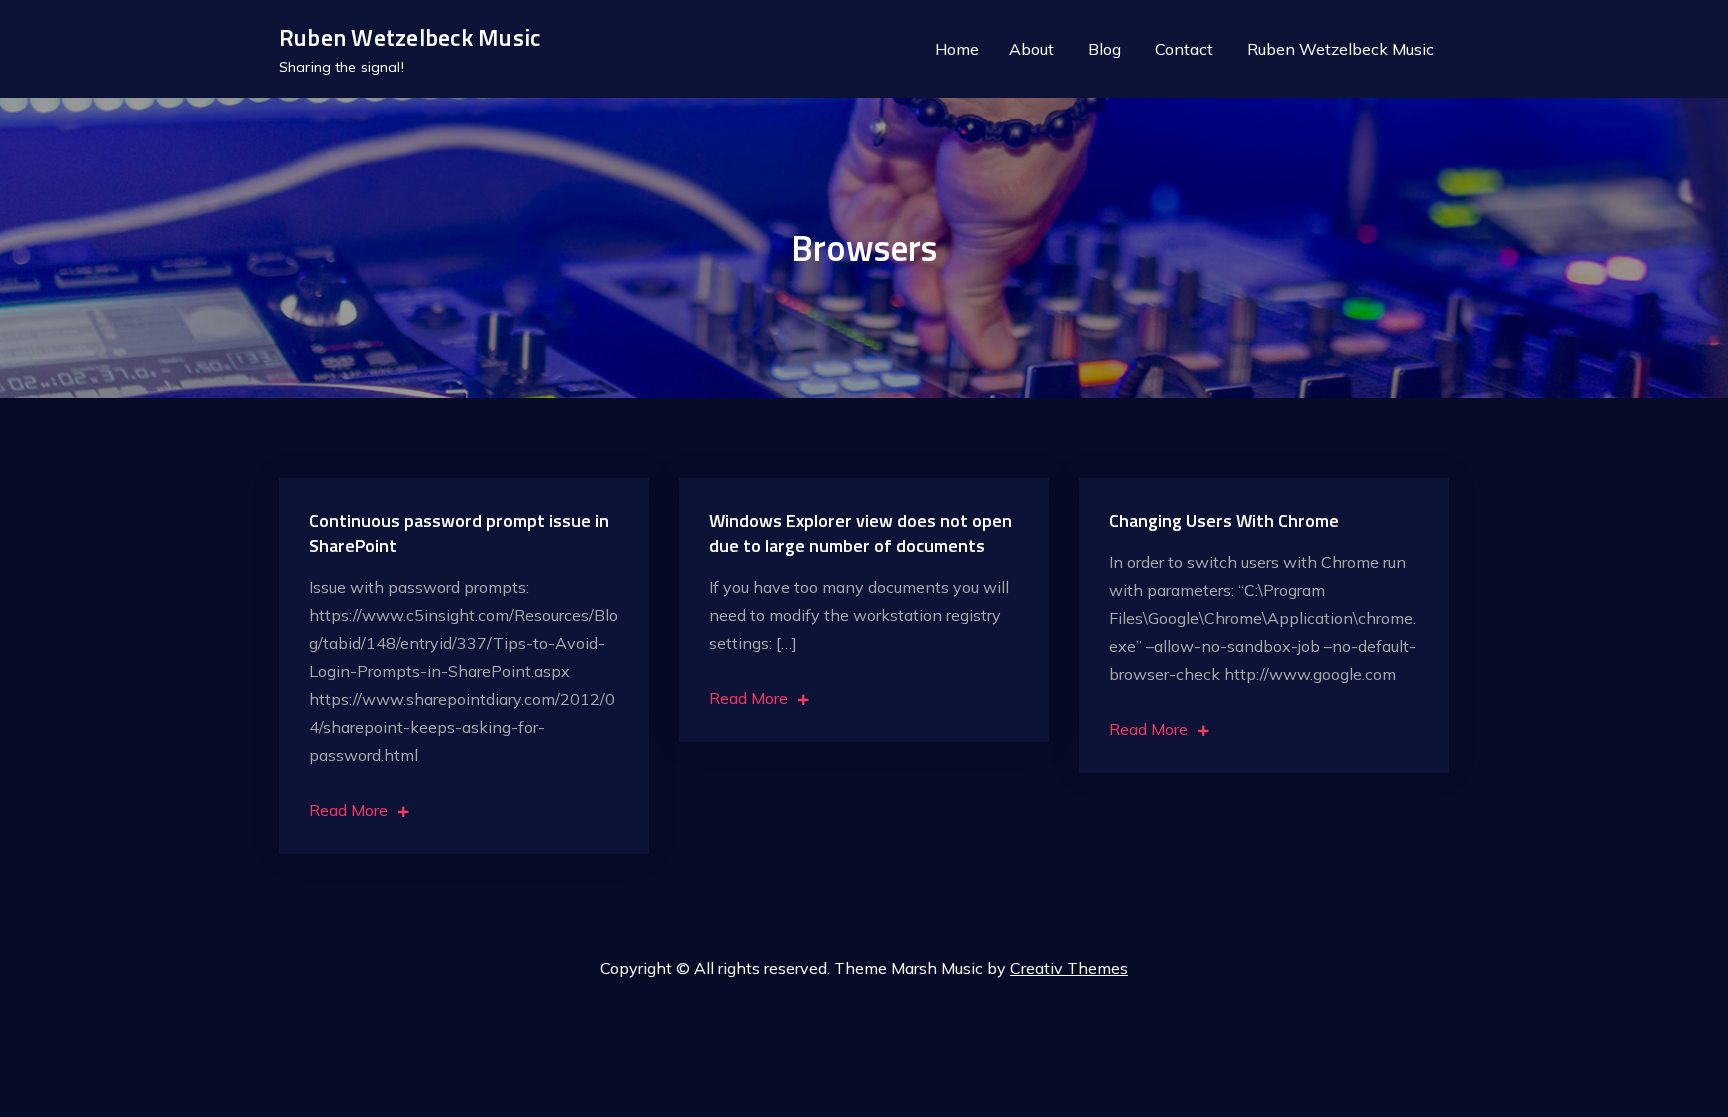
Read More (348, 810)
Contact (1184, 49)
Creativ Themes (1069, 968)
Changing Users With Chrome (1224, 520)
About (1031, 49)
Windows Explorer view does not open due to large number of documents (860, 533)
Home (957, 49)
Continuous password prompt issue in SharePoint (459, 533)
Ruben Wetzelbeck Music (409, 37)
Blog (1104, 49)
